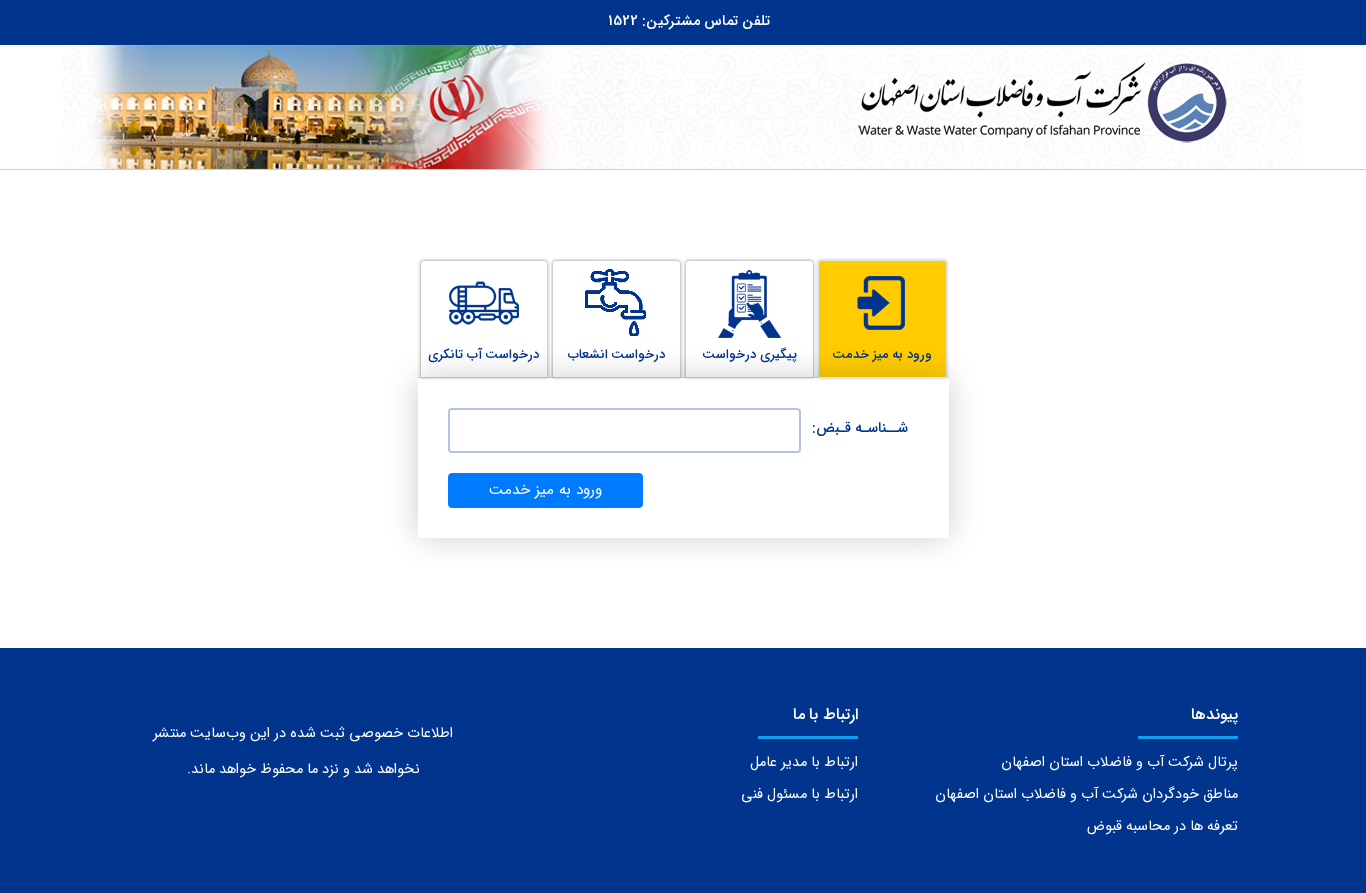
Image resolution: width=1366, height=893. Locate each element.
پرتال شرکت (1119, 762)
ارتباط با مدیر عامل (804, 762)
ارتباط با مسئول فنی (799, 794)
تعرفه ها (1162, 826)
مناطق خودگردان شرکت (1086, 794)
